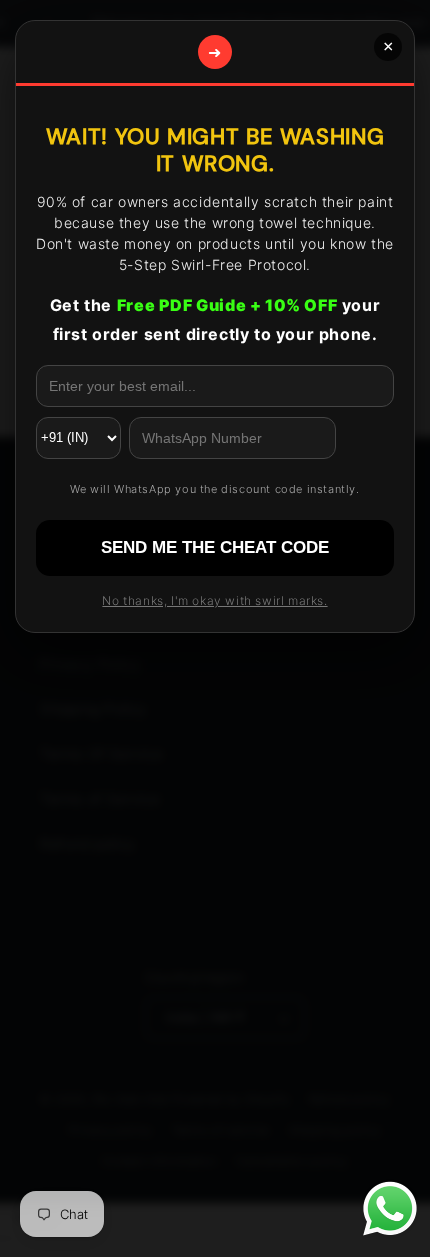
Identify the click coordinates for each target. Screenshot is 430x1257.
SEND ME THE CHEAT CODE (215, 547)
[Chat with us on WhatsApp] (390, 1213)
